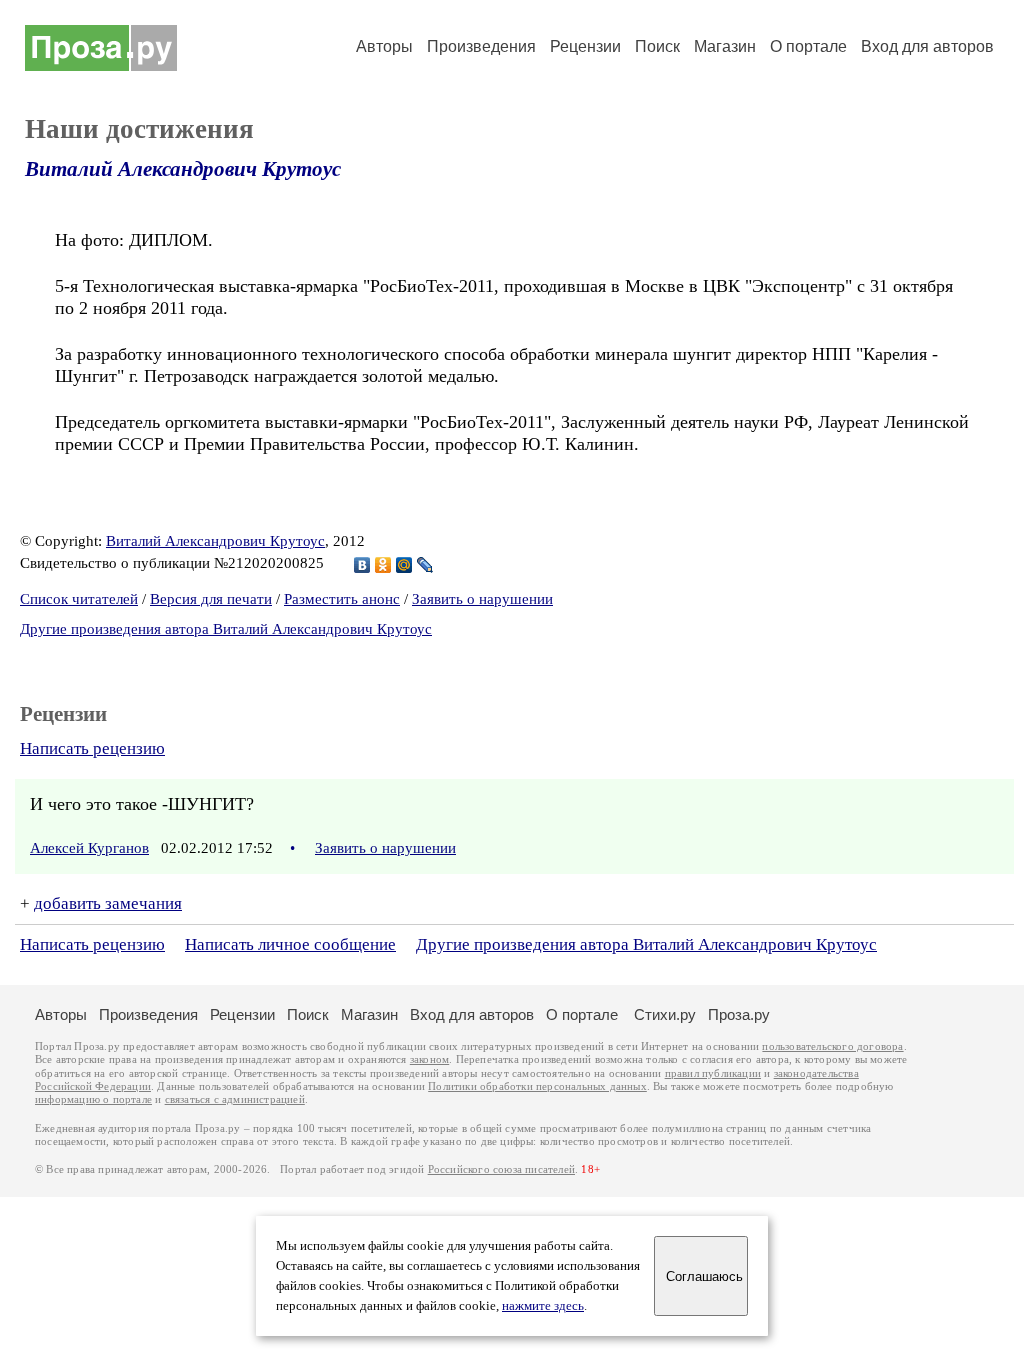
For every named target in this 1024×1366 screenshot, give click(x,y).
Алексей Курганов (89, 848)
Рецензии (585, 46)
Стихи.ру (665, 1014)
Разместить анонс (342, 599)
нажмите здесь (543, 1306)
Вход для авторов (927, 46)
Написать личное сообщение (290, 944)
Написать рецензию (92, 748)
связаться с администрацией (235, 1099)
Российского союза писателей (501, 1169)
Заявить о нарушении (482, 599)
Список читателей (79, 599)
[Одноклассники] (383, 565)
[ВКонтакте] (362, 565)
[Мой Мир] (404, 565)
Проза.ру (739, 1014)
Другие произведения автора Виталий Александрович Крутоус (226, 629)
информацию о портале (93, 1099)
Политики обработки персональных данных (537, 1086)
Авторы (384, 46)
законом (429, 1059)
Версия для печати (211, 599)
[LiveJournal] (425, 565)
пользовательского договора (832, 1046)
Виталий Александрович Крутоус (183, 169)
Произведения (481, 46)
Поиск (657, 46)
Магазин (725, 46)
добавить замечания (108, 903)
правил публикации (713, 1073)
